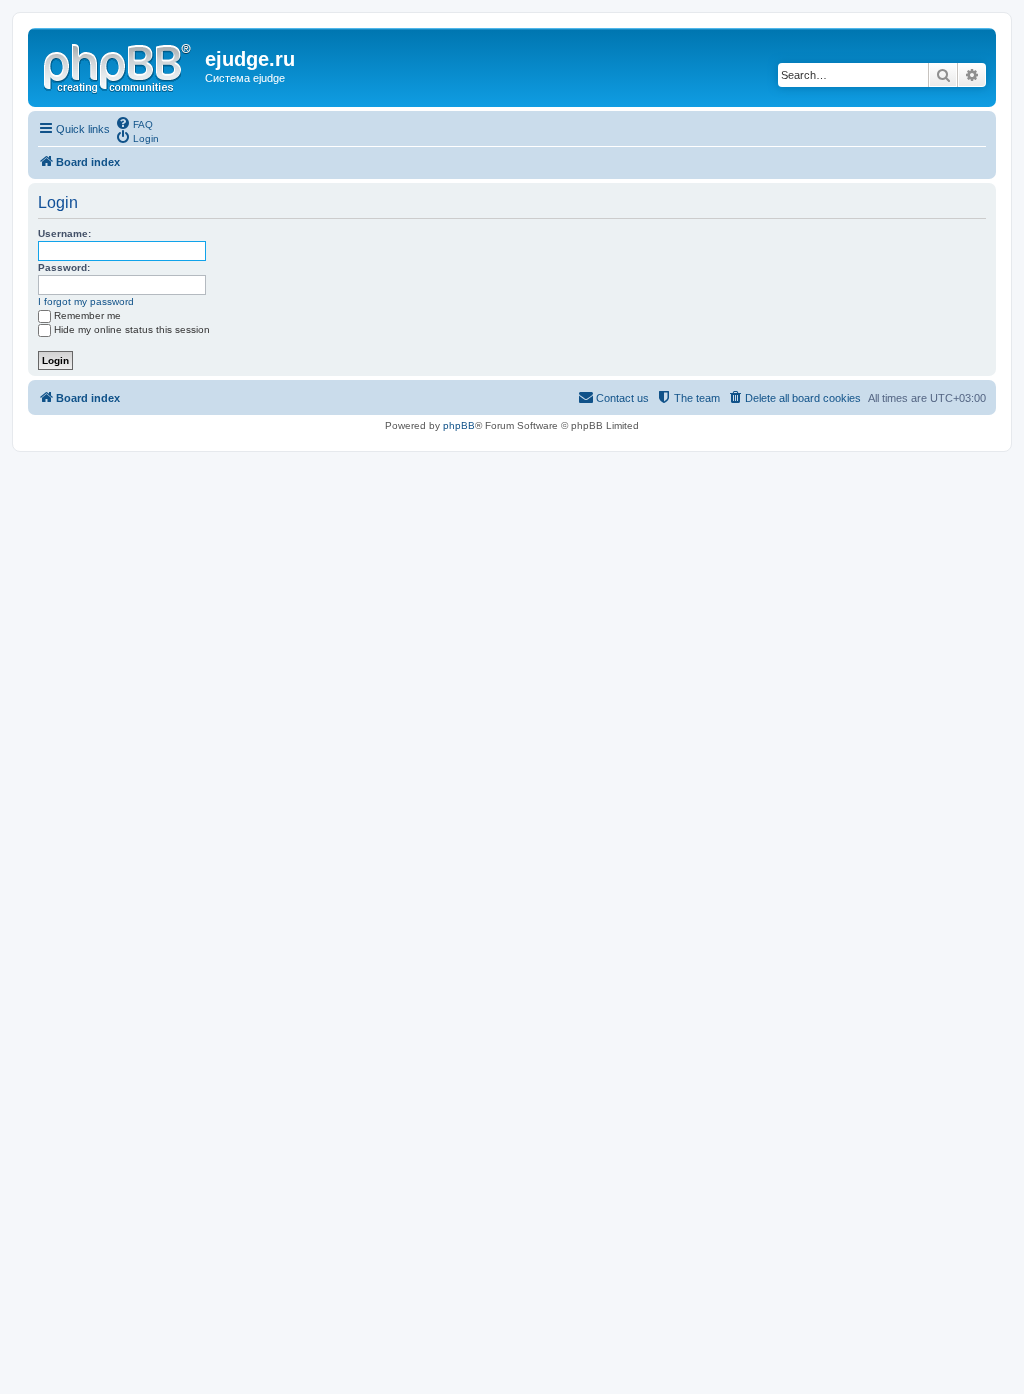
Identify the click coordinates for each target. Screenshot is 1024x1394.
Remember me (87, 315)
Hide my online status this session (132, 329)
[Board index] (119, 65)
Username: (64, 233)
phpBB (459, 425)
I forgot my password (86, 301)
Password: (64, 267)
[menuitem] (134, 123)
